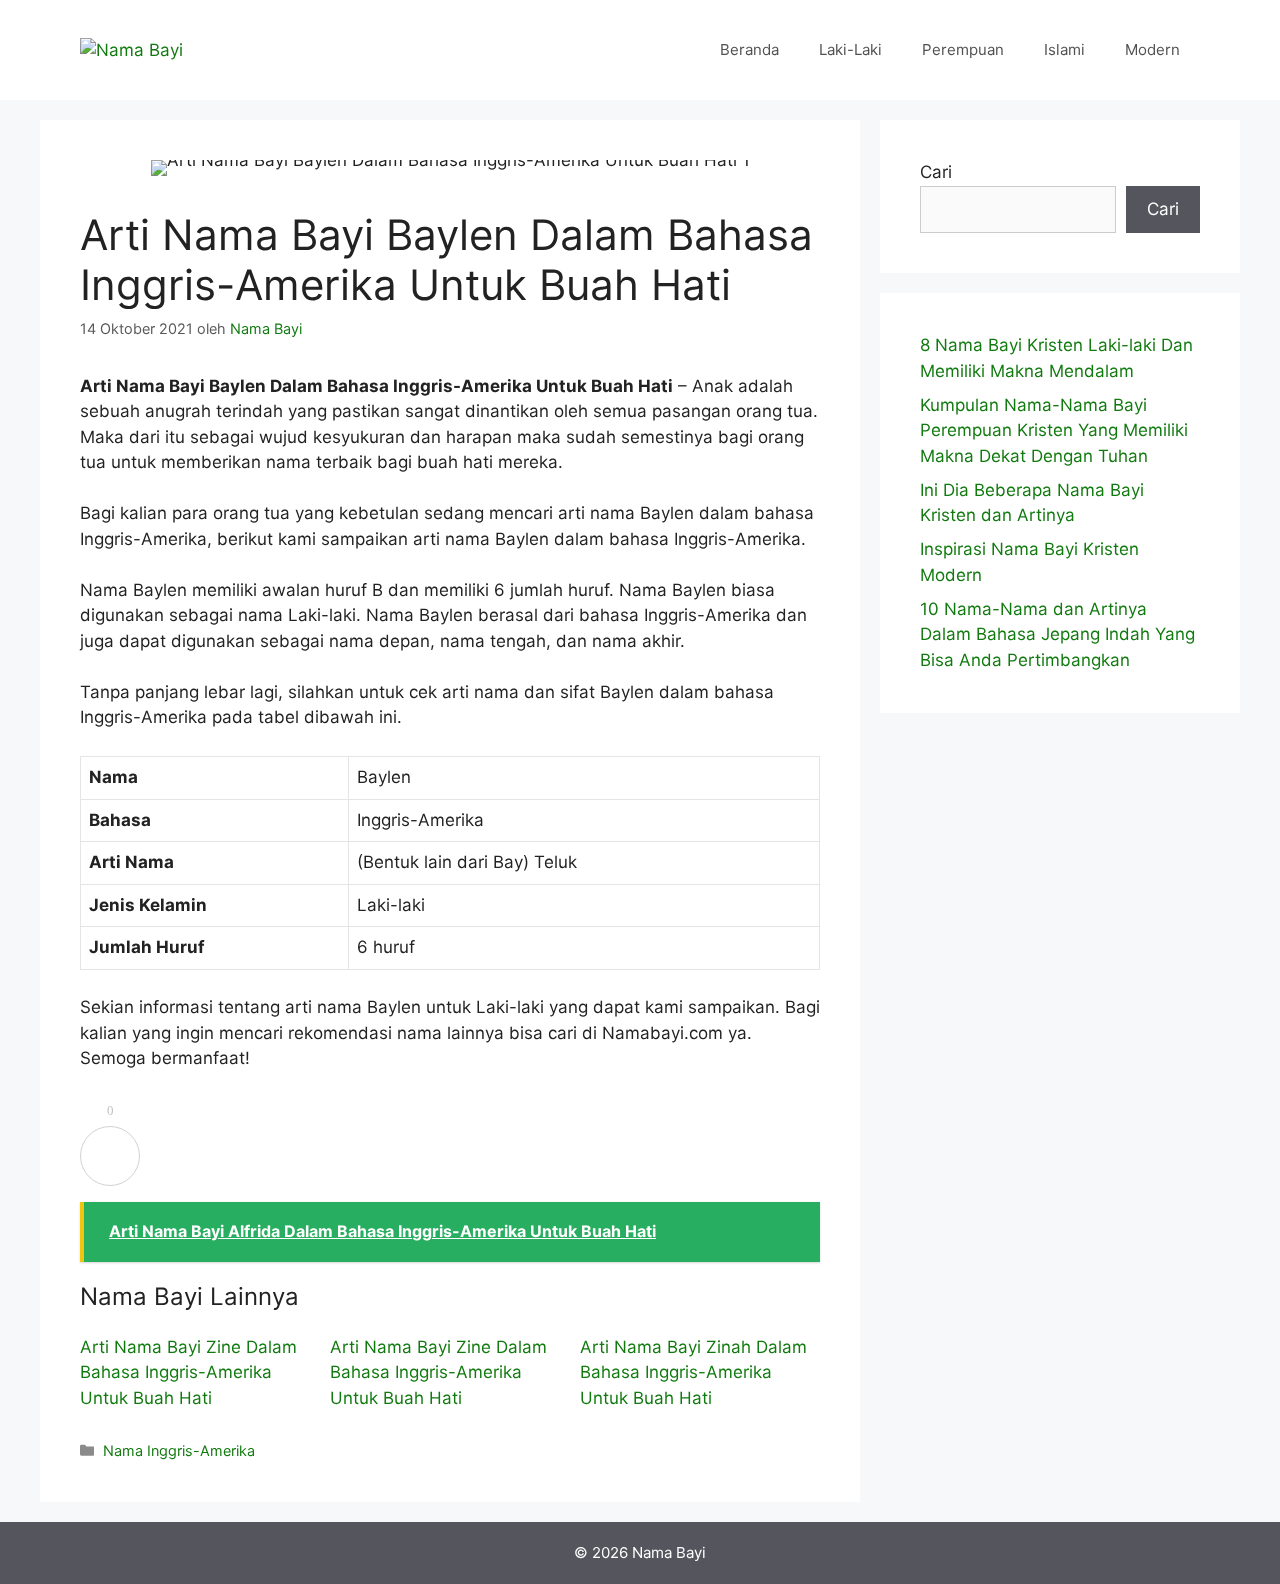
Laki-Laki (850, 49)
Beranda (749, 49)
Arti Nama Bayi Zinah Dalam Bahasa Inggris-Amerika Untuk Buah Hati (693, 1372)
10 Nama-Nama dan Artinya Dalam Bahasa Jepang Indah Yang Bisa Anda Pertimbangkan (1057, 634)
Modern (1152, 49)
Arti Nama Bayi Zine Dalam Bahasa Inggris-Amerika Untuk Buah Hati (188, 1372)
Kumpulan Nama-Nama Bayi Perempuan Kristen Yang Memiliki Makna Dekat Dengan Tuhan (1054, 430)
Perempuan (963, 49)
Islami (1064, 49)
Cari (936, 172)
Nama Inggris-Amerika (179, 1450)
